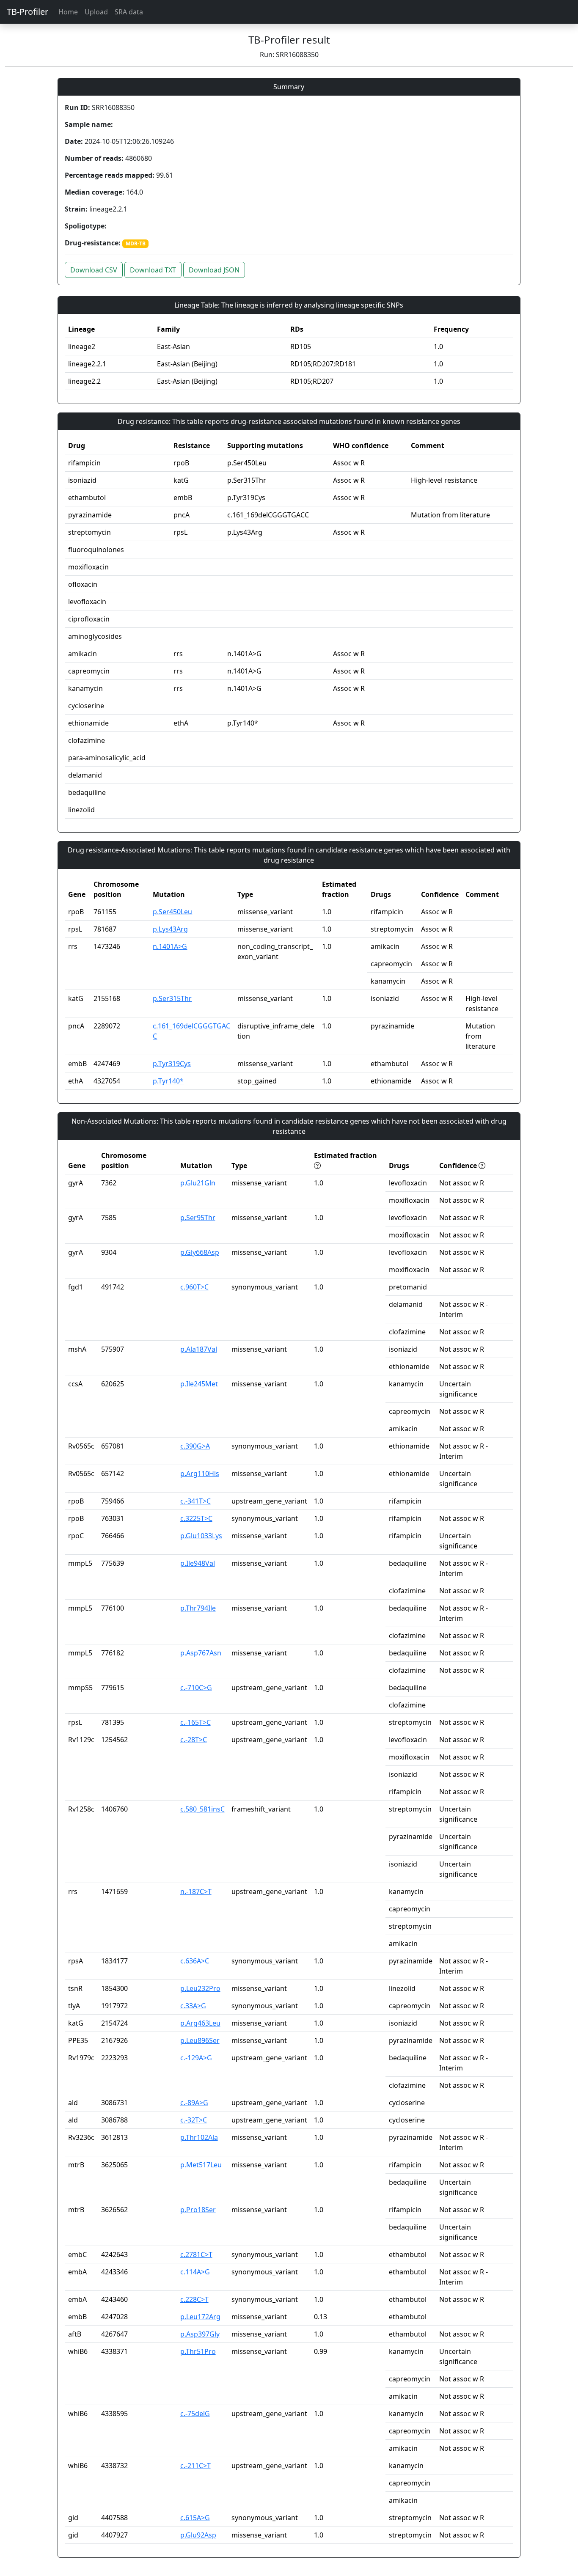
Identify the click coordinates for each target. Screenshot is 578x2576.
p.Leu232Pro (200, 1988)
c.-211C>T (195, 2466)
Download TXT (153, 270)
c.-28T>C (194, 1740)
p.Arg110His (200, 1474)
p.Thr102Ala (199, 2137)
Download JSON (214, 270)
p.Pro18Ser (198, 2210)
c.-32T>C (194, 2120)
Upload (96, 12)
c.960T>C (194, 1287)
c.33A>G (193, 2006)
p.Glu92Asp (198, 2535)
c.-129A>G (196, 2058)
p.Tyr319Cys (172, 1064)
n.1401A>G (170, 946)
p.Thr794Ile (198, 1608)
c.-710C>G (196, 1688)
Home (68, 12)
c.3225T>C (196, 1518)
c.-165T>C (195, 1722)
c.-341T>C (195, 1501)
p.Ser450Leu (172, 912)
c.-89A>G (194, 2103)
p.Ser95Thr (198, 1218)
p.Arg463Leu (200, 2023)
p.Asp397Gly (200, 2334)
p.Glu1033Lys (201, 1536)
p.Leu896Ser (200, 2040)
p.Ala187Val (199, 1349)
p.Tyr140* (168, 1081)
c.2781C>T (196, 2254)
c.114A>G (195, 2272)
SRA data (129, 12)
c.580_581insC (202, 1809)
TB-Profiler (28, 12)
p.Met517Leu (201, 2165)
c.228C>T (194, 2299)
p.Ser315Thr (172, 998)
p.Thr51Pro (198, 2351)
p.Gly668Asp (200, 1252)
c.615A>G (195, 2518)
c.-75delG (195, 2414)
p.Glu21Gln (198, 1183)
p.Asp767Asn (201, 1653)
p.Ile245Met (199, 1384)
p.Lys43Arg (170, 929)
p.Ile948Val (198, 1563)
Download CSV (94, 270)
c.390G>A (195, 1446)
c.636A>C (195, 1961)
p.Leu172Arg (200, 2317)
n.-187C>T (196, 1891)
